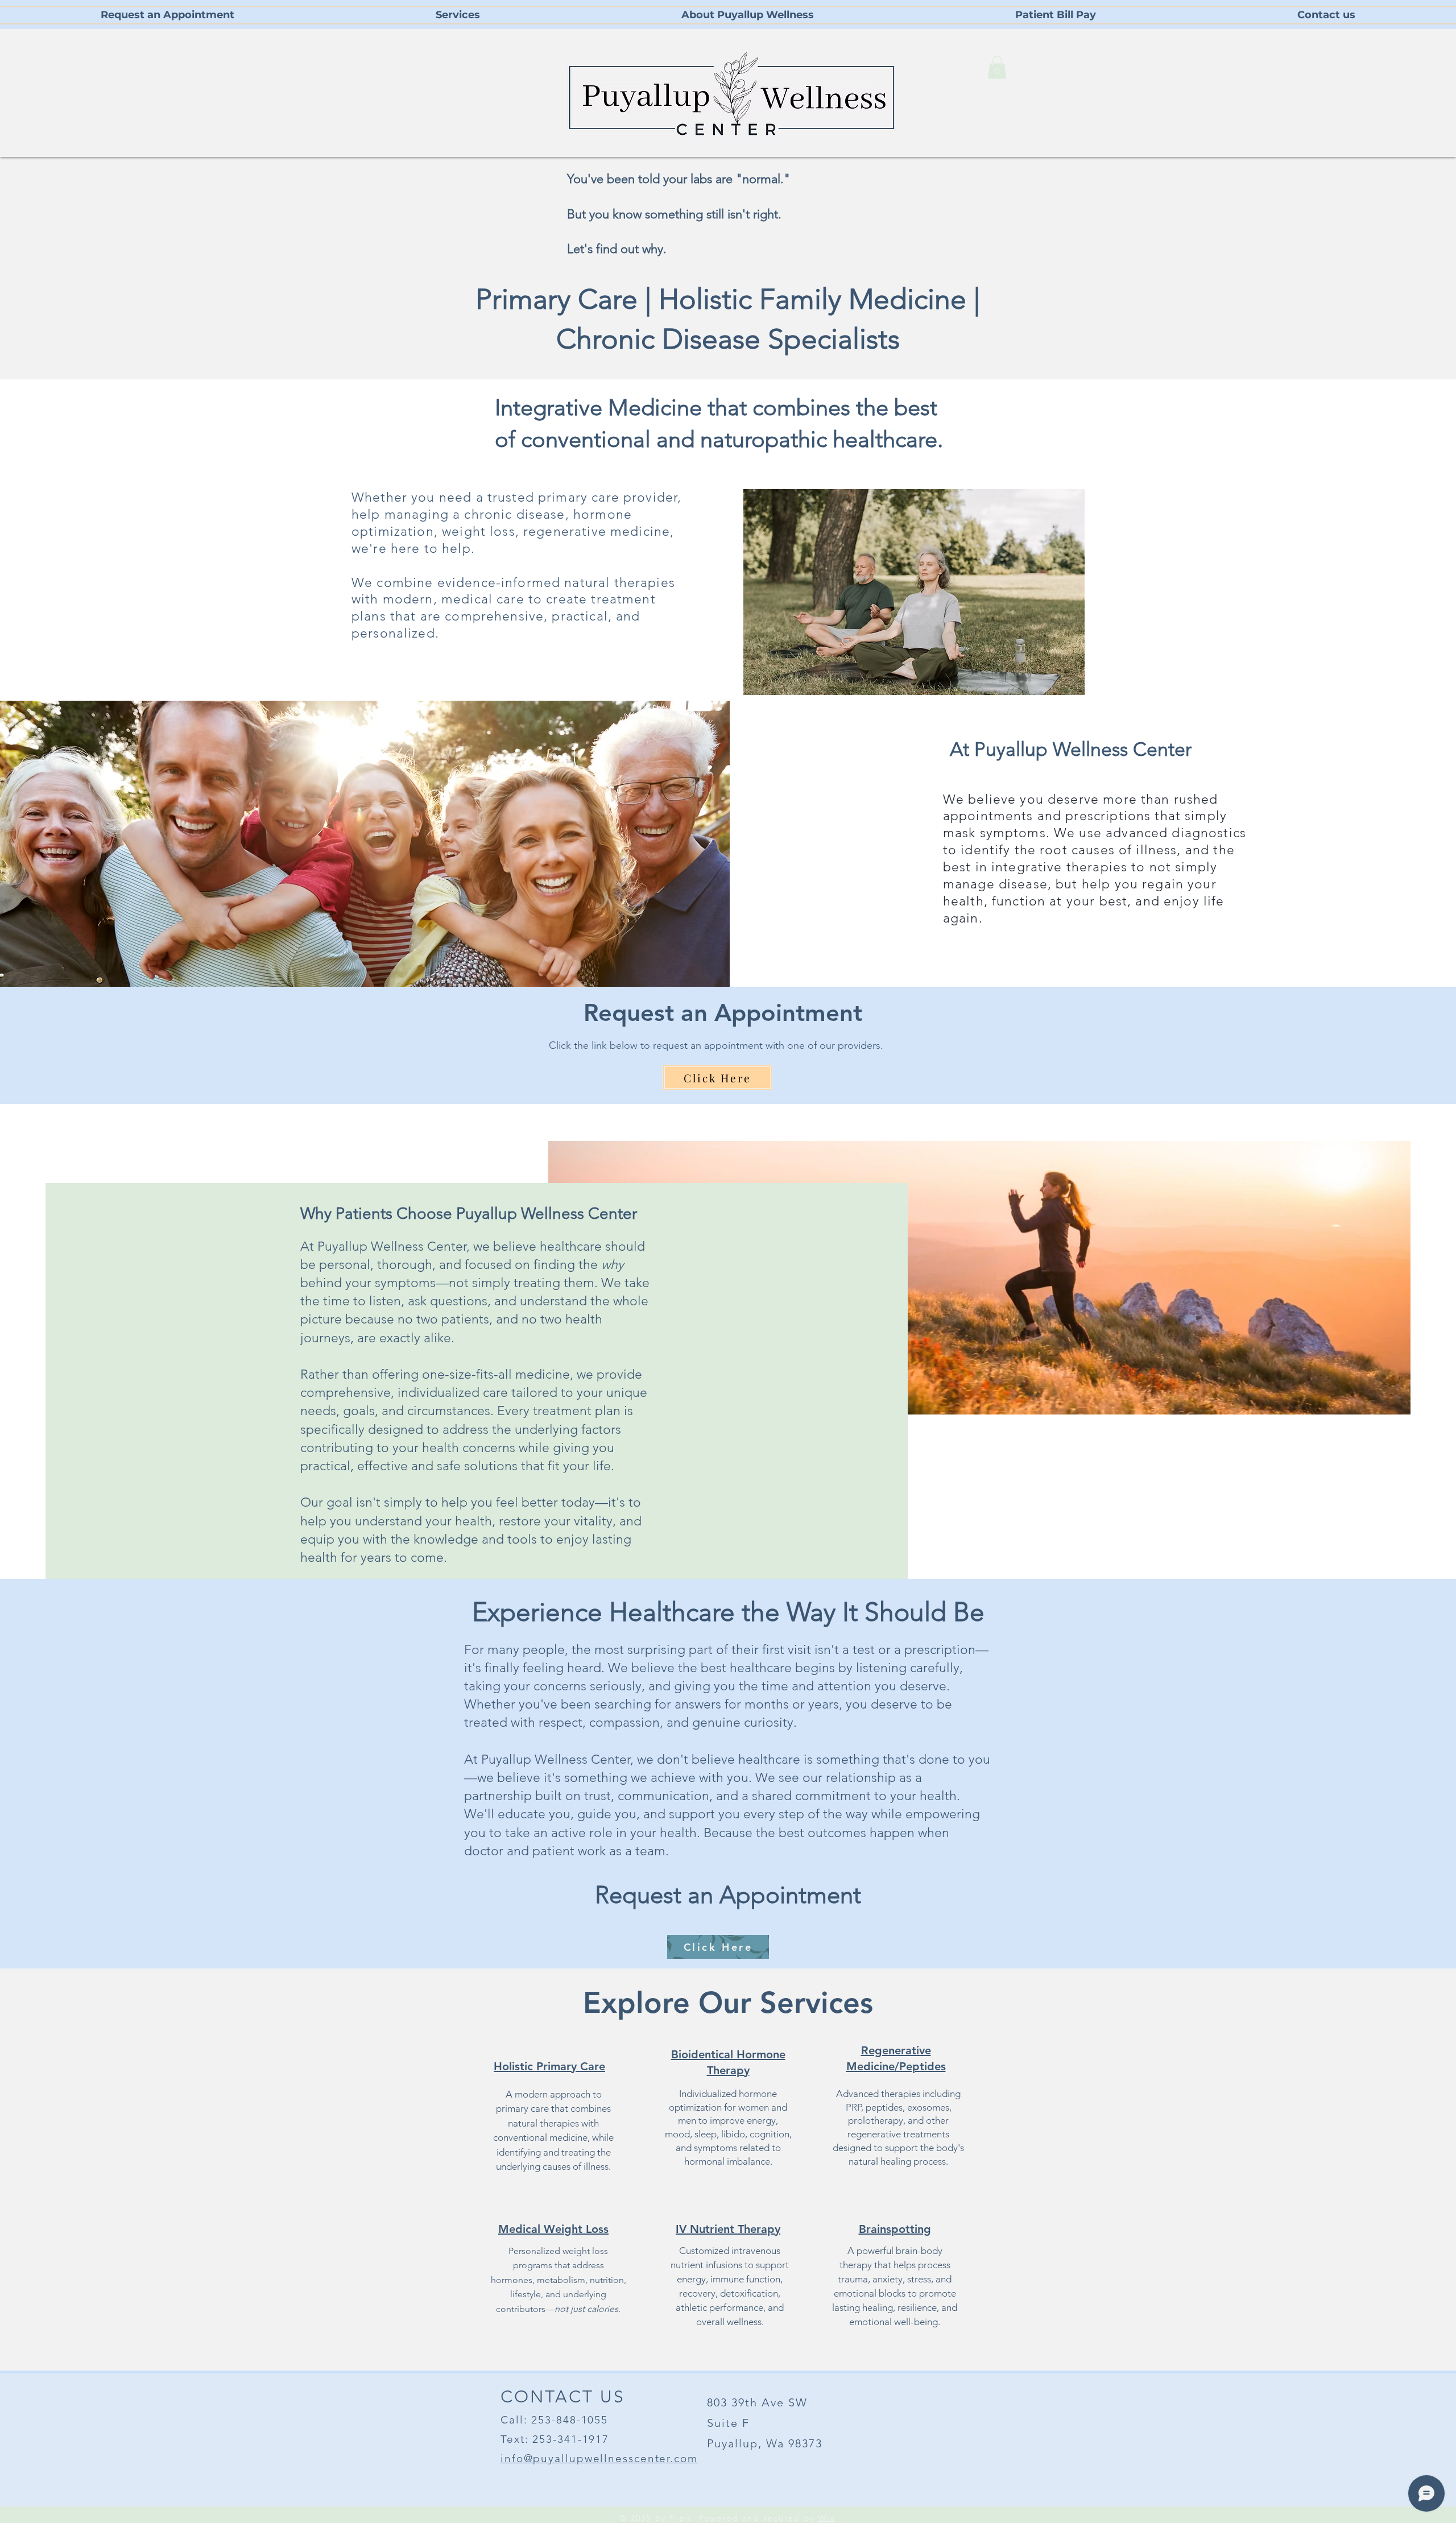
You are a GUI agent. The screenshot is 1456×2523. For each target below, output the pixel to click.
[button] (997, 67)
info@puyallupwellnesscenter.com (599, 2458)
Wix (827, 2518)
